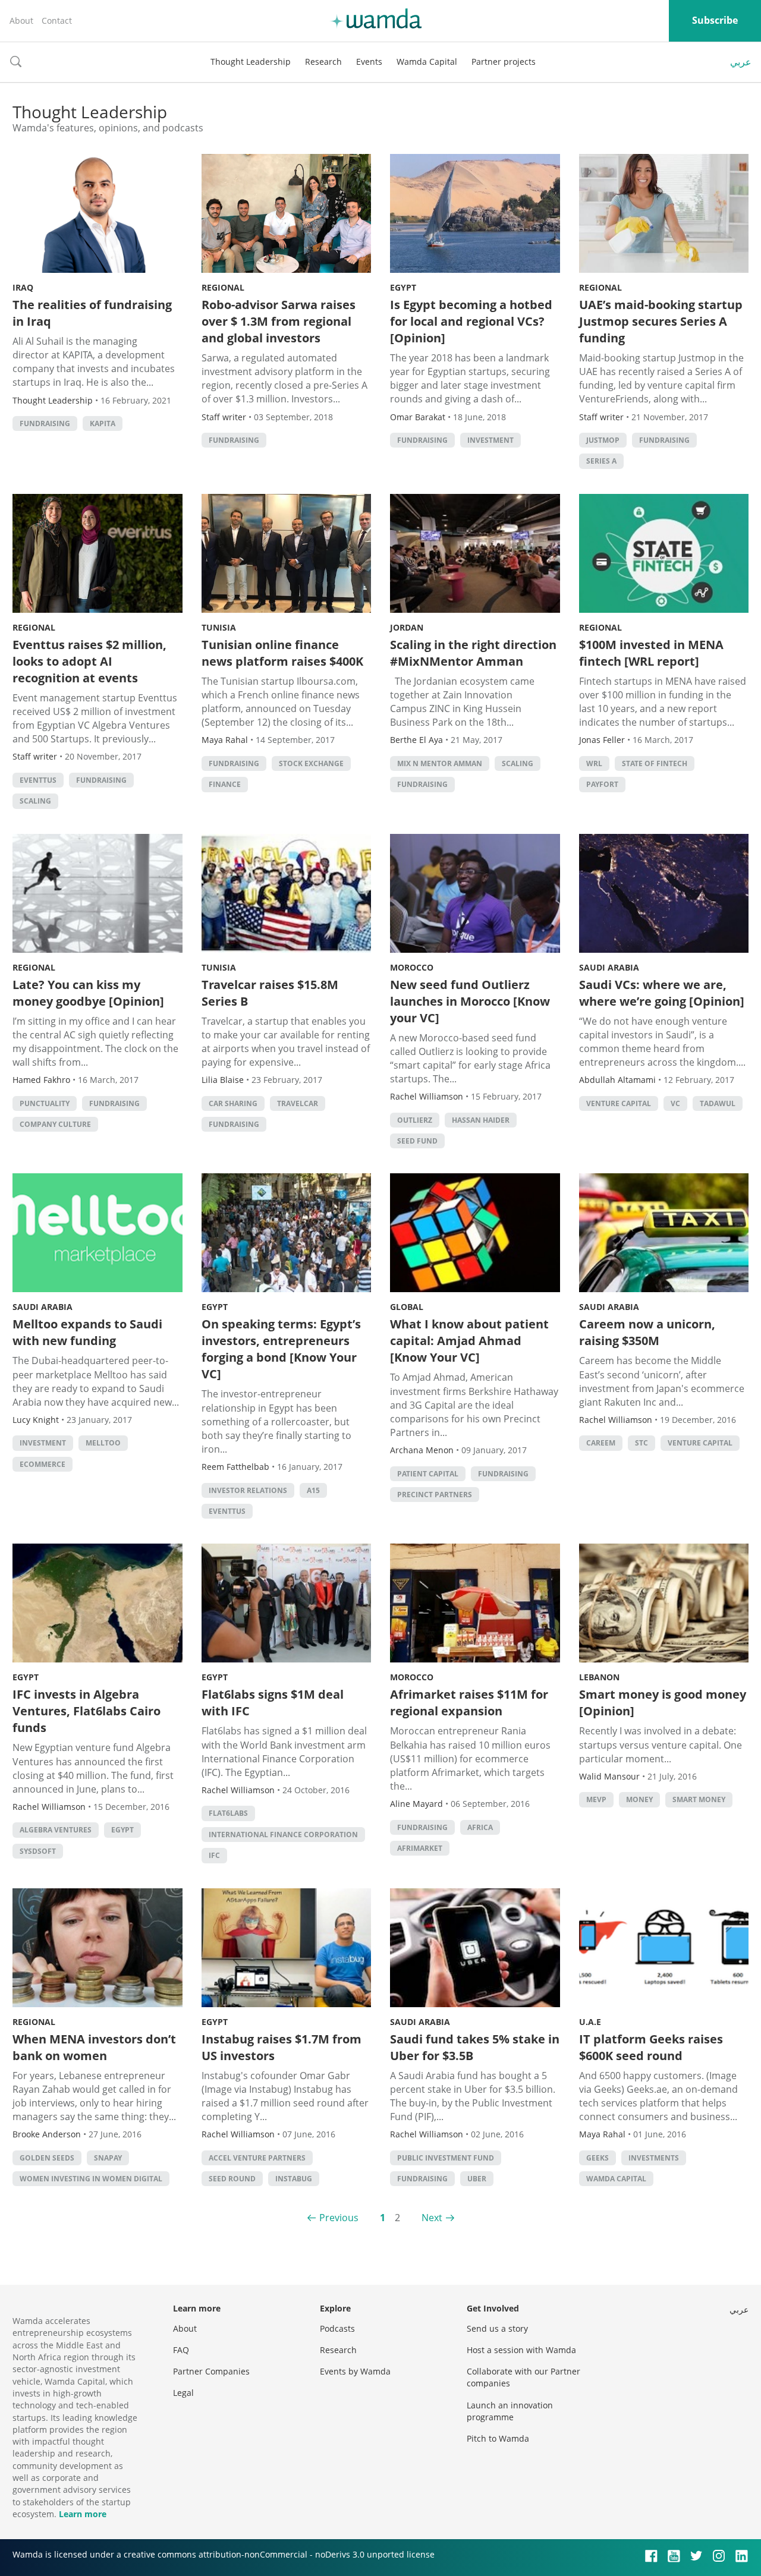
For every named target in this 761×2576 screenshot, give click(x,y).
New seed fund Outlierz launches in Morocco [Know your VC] (470, 1001)
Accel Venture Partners (257, 2158)
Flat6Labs (228, 1813)
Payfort (602, 784)
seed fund (417, 1141)
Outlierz (415, 1120)
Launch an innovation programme (510, 2411)
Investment (490, 440)
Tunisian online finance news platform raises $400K (282, 653)
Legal (183, 2393)
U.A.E (590, 2022)
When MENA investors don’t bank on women (94, 2047)
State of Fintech (655, 763)
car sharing (233, 1103)
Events (369, 62)
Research (323, 62)
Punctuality (45, 1103)
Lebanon (599, 1677)
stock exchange (311, 763)
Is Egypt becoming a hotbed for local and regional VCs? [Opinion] (471, 321)
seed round (232, 2179)
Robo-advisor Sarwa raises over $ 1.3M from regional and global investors (279, 321)
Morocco (412, 967)
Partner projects (504, 62)
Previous (339, 2218)
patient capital (428, 1474)
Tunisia (219, 627)
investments (654, 2158)
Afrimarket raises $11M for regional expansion (469, 1703)
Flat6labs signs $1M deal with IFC (273, 1703)
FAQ (181, 2350)
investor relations (248, 1490)
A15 (313, 1490)
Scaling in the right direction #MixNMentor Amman (473, 653)
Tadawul (718, 1103)
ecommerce (43, 1464)
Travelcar (298, 1103)
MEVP (596, 1799)
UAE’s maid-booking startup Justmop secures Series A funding (661, 321)
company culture (55, 1124)
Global (407, 1307)
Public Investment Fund (446, 2158)
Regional (223, 287)
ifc (214, 1855)
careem (601, 1443)
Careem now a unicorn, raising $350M (647, 1332)
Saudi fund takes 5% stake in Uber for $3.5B (475, 2047)
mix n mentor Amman (440, 763)
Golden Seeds (47, 2158)
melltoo (103, 1443)
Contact (57, 21)
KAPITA (103, 423)
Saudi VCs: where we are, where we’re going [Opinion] (662, 993)
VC (675, 1103)
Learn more (83, 2514)
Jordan (407, 627)
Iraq (23, 287)
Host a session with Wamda (521, 2350)
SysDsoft (38, 1851)
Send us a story (497, 2328)
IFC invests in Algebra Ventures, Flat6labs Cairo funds (87, 1711)
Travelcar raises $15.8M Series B (270, 993)
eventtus (38, 780)
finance (225, 784)
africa (480, 1827)
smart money (699, 1799)
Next (432, 2218)
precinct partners (435, 1495)
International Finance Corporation (283, 1835)
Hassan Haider (481, 1120)
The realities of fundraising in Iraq (92, 313)
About (21, 21)
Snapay (108, 2158)
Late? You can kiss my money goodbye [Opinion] (88, 993)
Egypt (403, 287)
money (639, 1799)
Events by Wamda (355, 2371)
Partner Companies (211, 2371)
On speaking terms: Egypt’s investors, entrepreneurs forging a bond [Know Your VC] (281, 1349)
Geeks (598, 2158)
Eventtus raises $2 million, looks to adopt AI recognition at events (89, 661)
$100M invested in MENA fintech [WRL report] (651, 653)
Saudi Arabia (609, 967)
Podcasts (337, 2328)
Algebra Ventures (56, 1830)
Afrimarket (420, 1848)
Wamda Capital (427, 62)
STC (641, 1443)
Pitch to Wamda (498, 2438)
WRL (594, 763)
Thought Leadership (251, 62)
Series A (601, 461)
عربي (741, 62)
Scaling (35, 801)
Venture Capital (619, 1103)
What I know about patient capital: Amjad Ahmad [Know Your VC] (469, 1341)
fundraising (45, 423)
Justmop (603, 440)
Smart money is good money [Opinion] (663, 1703)
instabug (294, 2179)
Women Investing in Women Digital (91, 2179)
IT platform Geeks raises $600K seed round (651, 2047)
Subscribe (715, 20)
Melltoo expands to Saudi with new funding (87, 1332)
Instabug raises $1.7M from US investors (282, 2047)
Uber (477, 2179)
